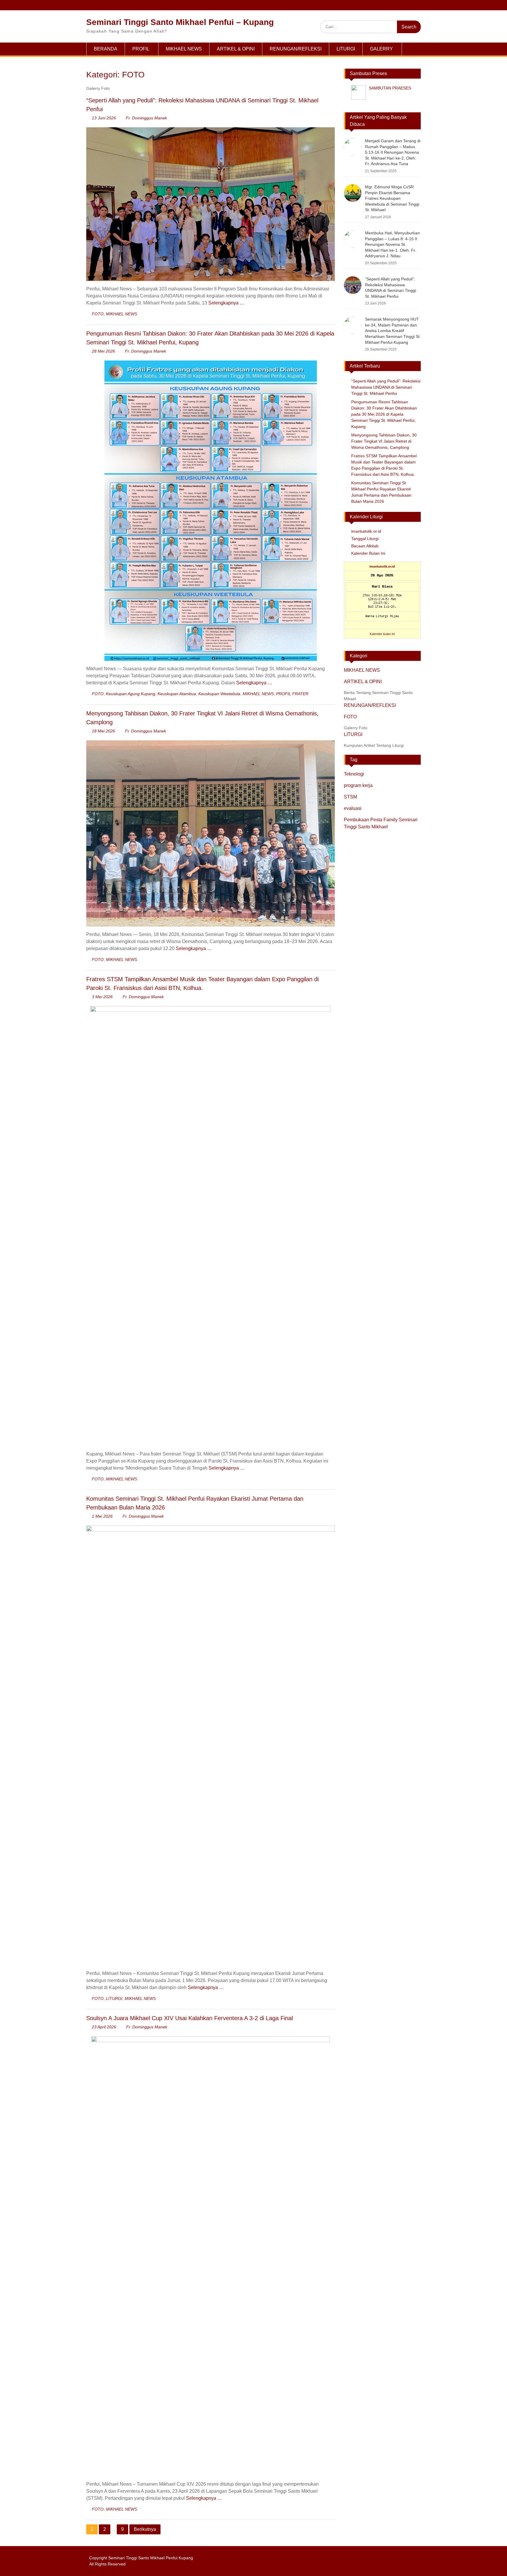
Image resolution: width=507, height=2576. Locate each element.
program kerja (358, 785)
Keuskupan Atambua (177, 694)
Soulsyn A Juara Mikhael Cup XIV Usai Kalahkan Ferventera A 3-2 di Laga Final (190, 2018)
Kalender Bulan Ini (368, 553)
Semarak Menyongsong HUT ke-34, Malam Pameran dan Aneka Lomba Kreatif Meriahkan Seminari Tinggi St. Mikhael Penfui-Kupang (393, 331)
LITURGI (346, 49)
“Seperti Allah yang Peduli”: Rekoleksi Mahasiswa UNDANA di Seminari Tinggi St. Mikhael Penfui (386, 387)
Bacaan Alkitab (365, 546)
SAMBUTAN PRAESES (390, 88)
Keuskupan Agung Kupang (131, 694)
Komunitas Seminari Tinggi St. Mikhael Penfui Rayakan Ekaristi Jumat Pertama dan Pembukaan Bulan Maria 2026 (381, 492)
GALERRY (381, 49)
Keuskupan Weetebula (219, 694)
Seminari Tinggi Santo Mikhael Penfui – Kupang (180, 22)
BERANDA (106, 49)
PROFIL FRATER (292, 694)
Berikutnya (145, 2529)
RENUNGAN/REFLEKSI (296, 49)
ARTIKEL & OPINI (236, 49)
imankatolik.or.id (366, 531)
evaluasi (353, 808)
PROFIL (141, 49)
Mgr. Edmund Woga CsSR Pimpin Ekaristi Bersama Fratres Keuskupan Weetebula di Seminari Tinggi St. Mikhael (392, 198)
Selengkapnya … (226, 303)
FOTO (98, 314)
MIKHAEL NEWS (184, 49)
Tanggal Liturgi (365, 539)
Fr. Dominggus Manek (146, 118)
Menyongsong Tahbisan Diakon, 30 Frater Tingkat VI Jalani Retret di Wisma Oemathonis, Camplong (384, 441)
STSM (350, 797)
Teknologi (354, 774)
